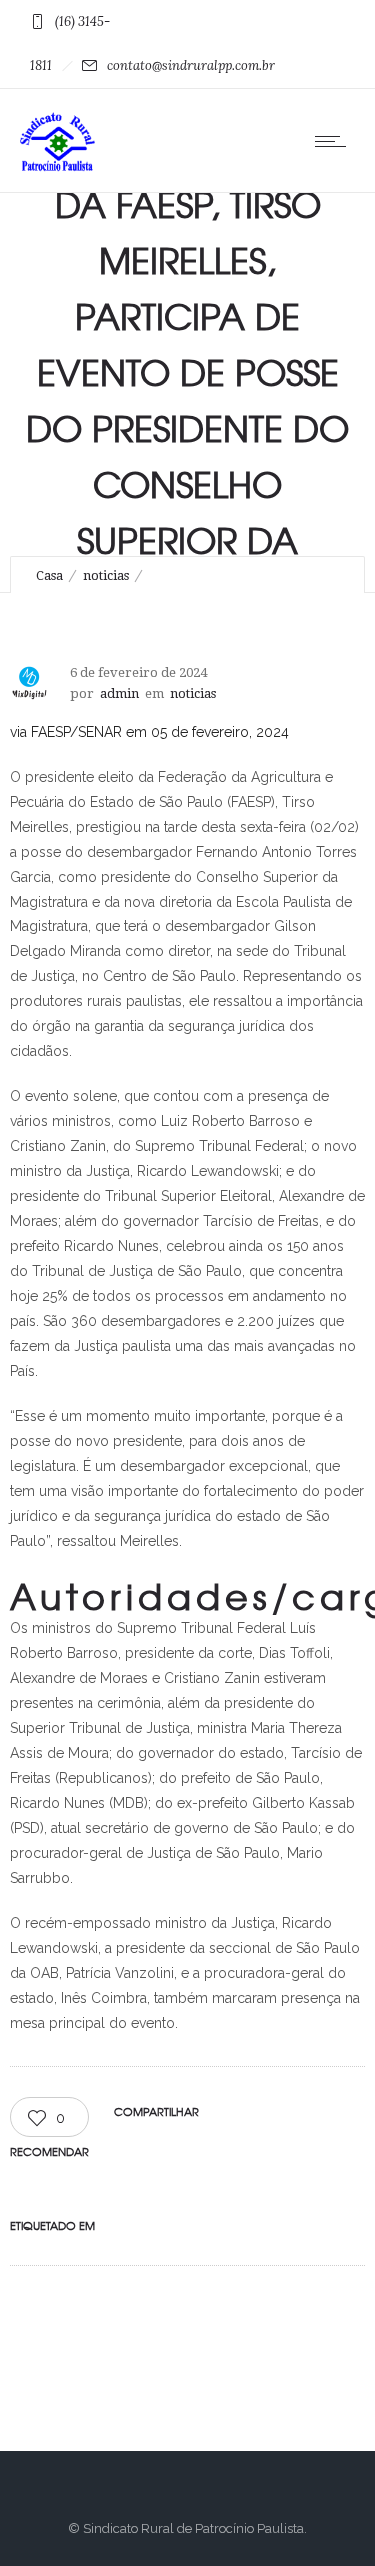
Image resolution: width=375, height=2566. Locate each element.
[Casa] (57, 167)
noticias (106, 575)
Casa (49, 575)
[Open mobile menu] (335, 141)
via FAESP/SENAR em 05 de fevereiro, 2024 (149, 732)
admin (119, 693)
